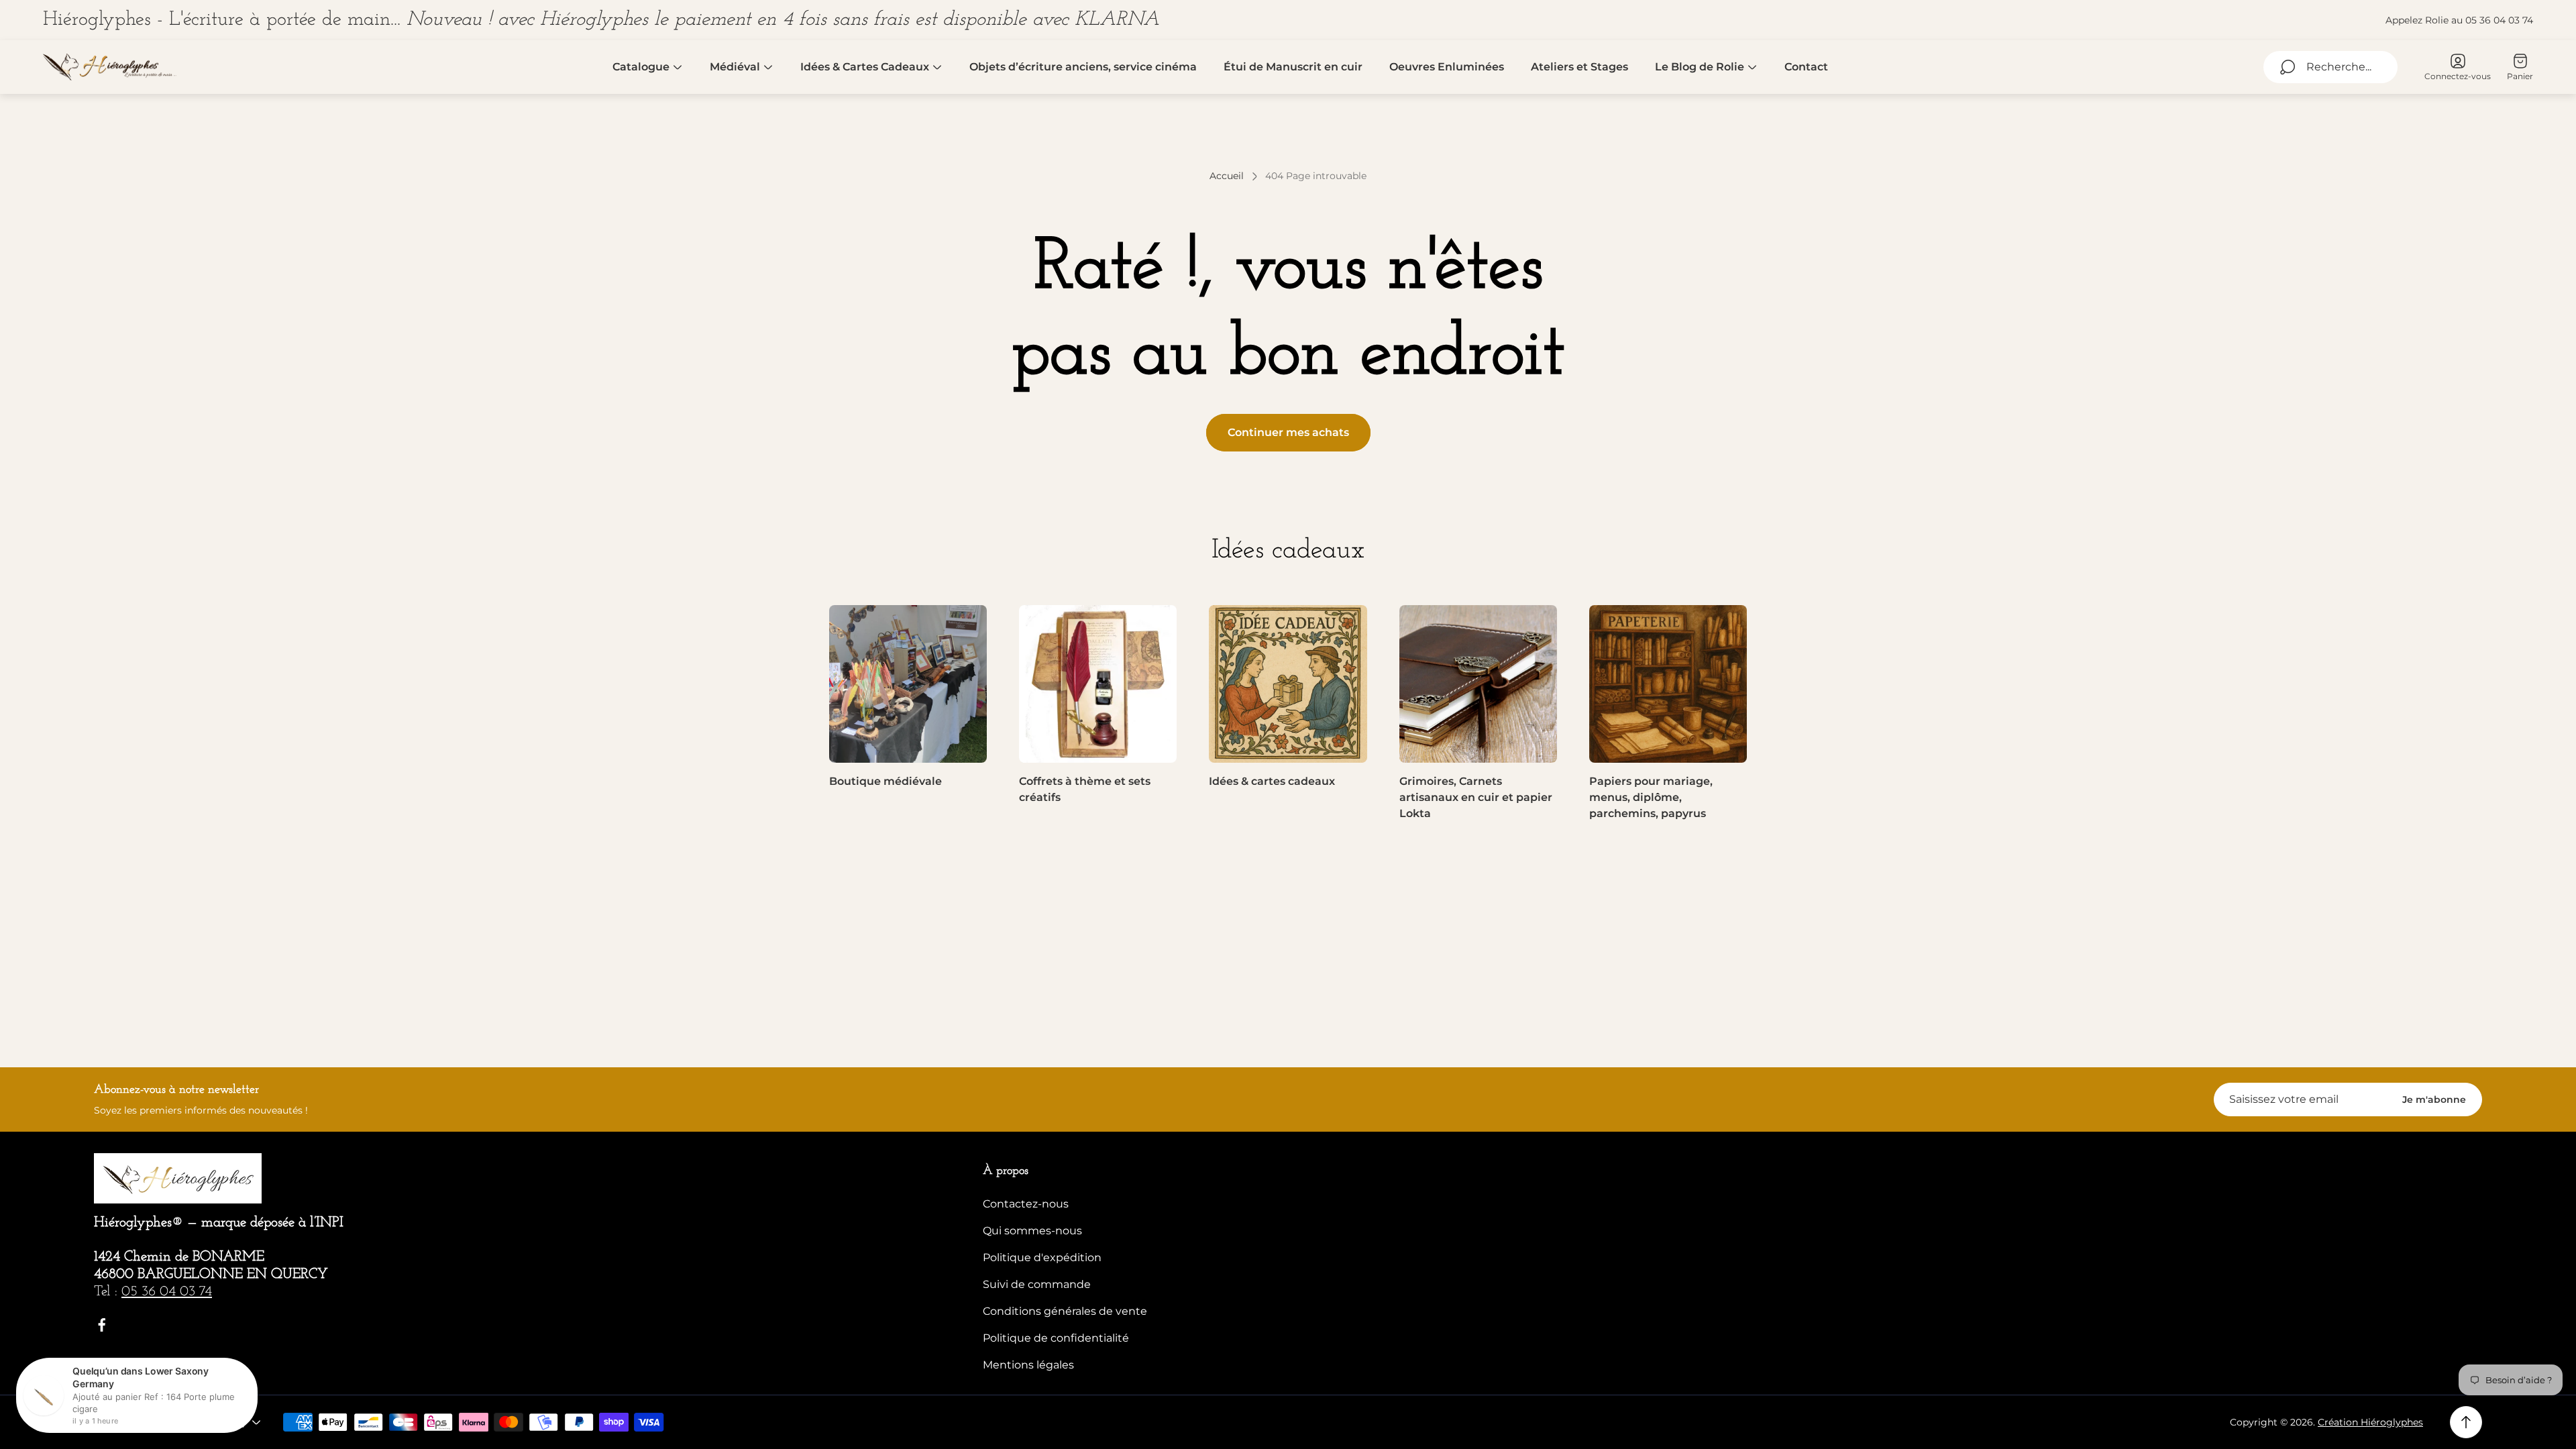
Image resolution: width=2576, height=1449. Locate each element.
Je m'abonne (2434, 1099)
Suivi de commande (1037, 1284)
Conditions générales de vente (1065, 1311)
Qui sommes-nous (1032, 1231)
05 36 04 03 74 (167, 1292)
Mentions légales (1028, 1365)
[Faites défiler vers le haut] (2466, 1422)
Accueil (1227, 176)
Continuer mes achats (1288, 432)
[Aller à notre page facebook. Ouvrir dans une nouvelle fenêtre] (102, 1325)
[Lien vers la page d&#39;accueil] (178, 1178)
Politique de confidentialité (1056, 1338)
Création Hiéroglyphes (2370, 1422)
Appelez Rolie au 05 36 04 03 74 (2459, 20)
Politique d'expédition (1042, 1257)
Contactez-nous (1026, 1204)
